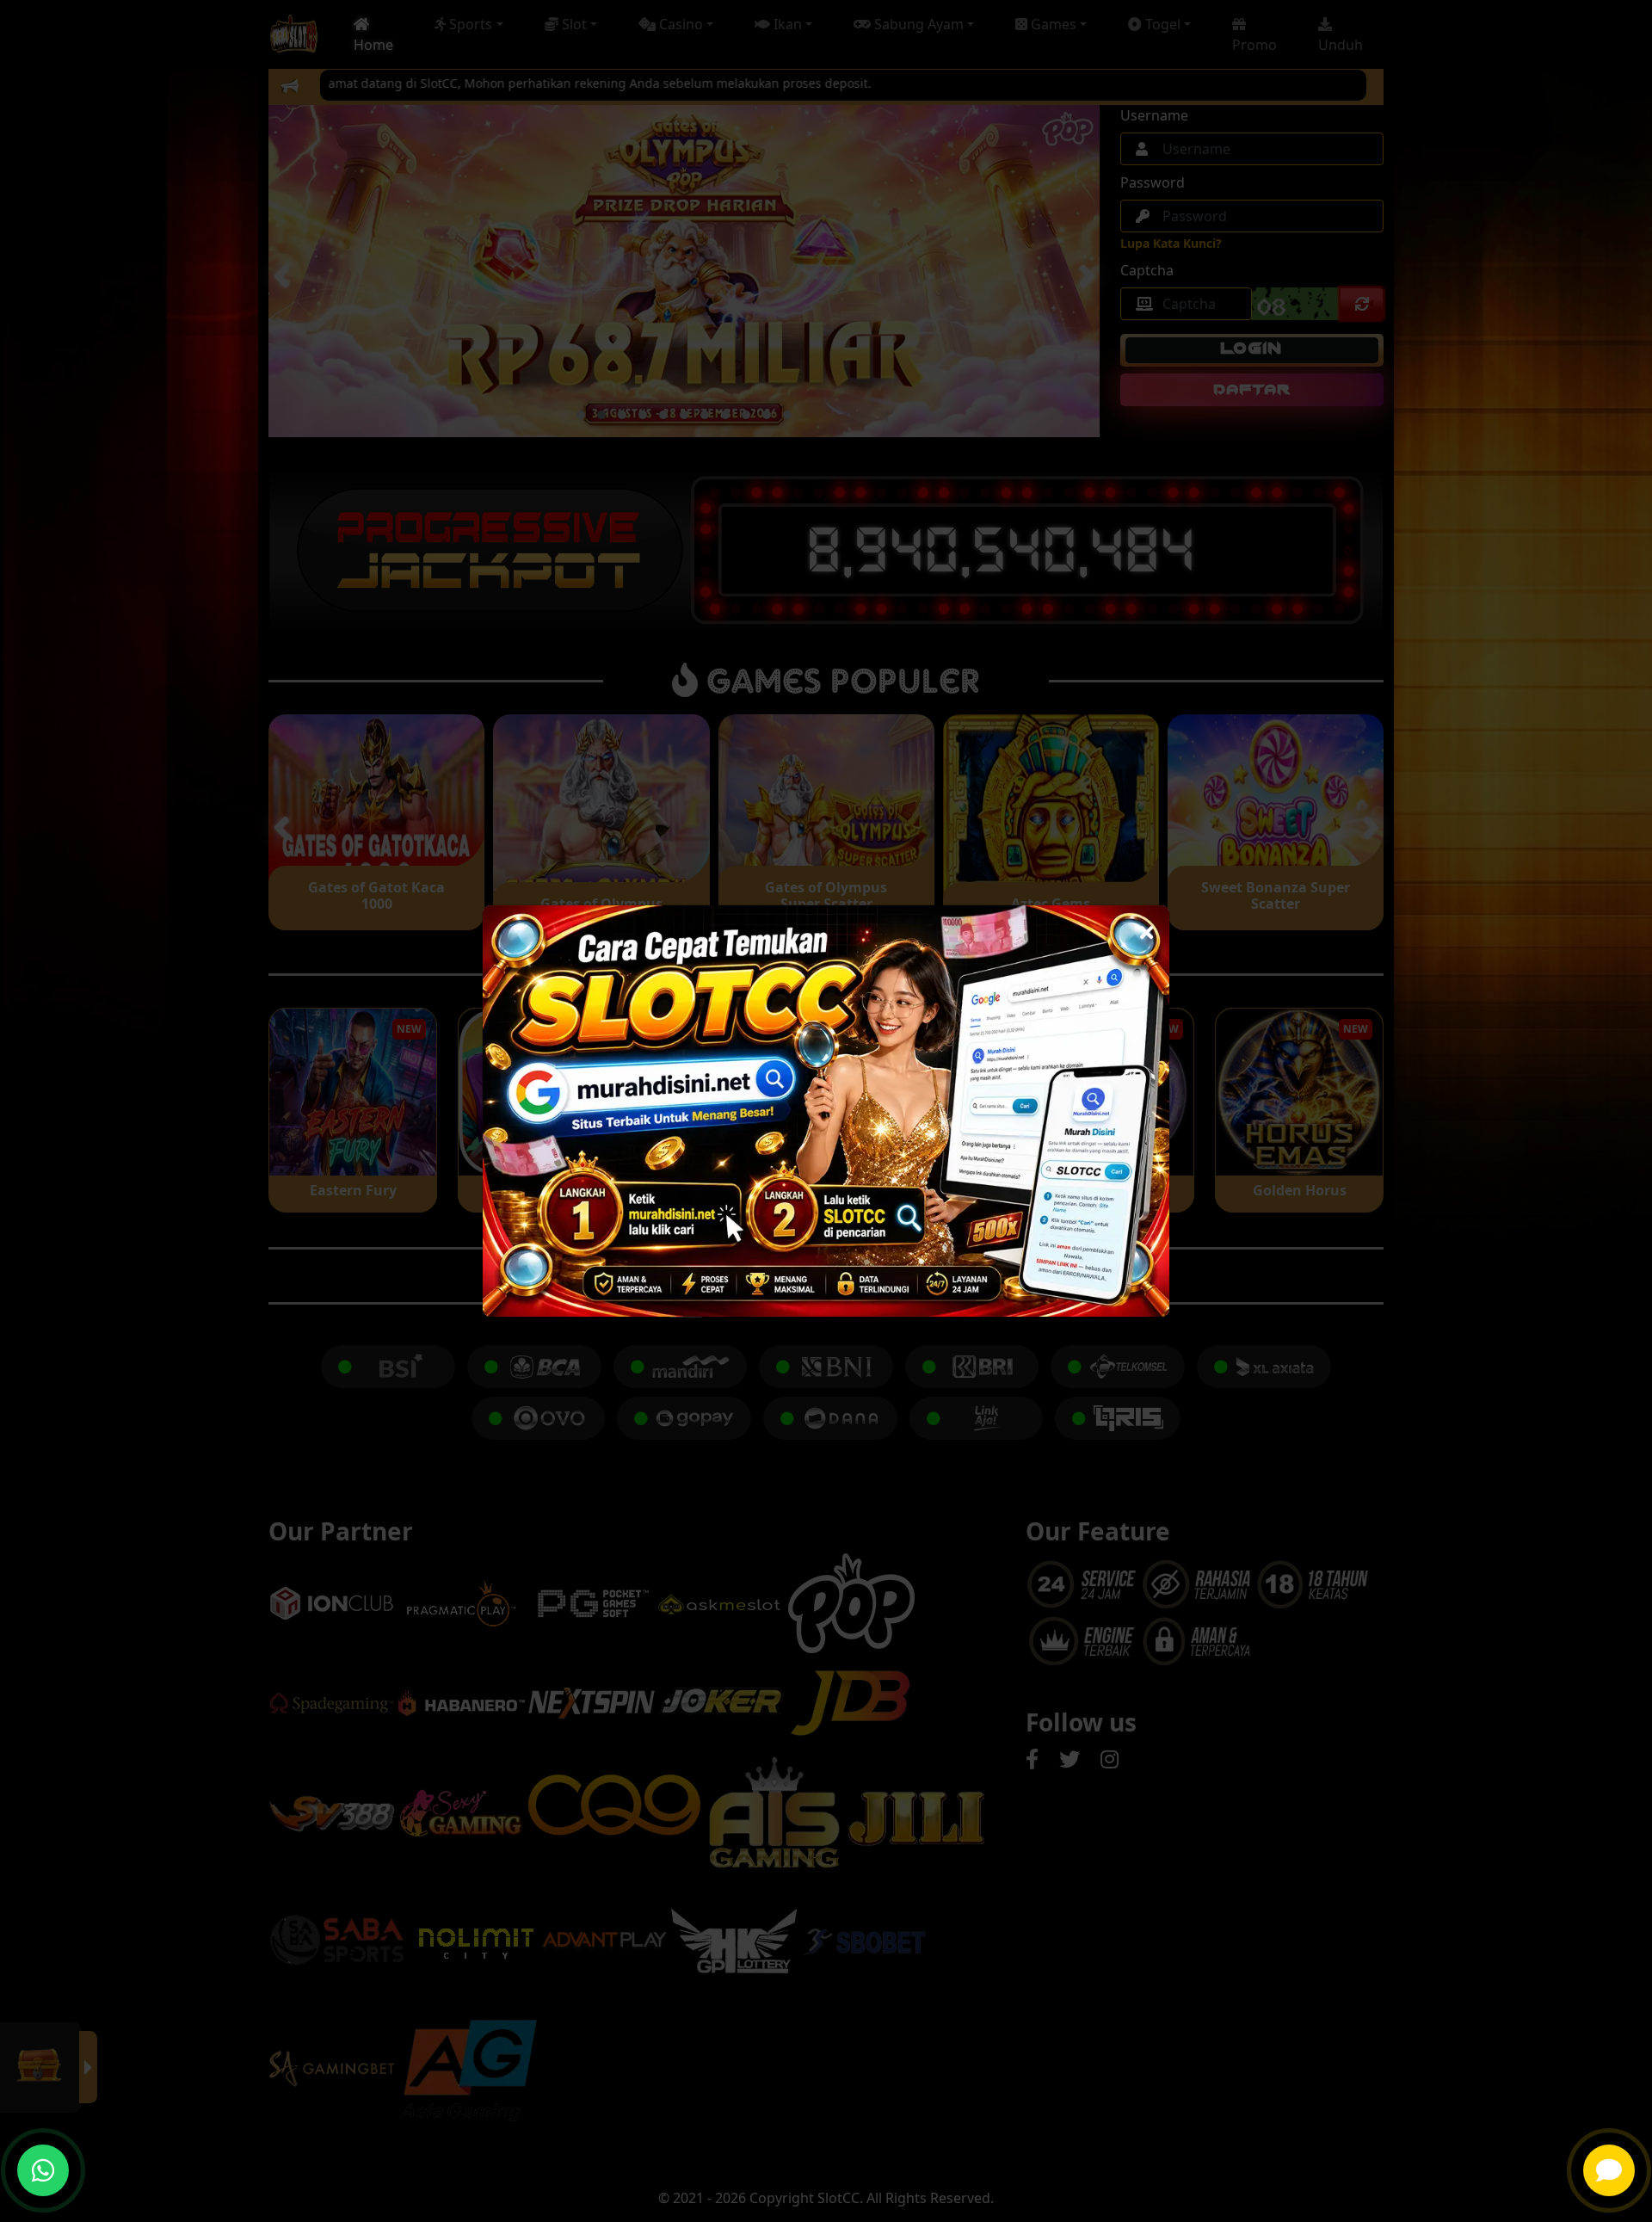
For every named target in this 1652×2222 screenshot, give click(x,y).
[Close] (1147, 928)
